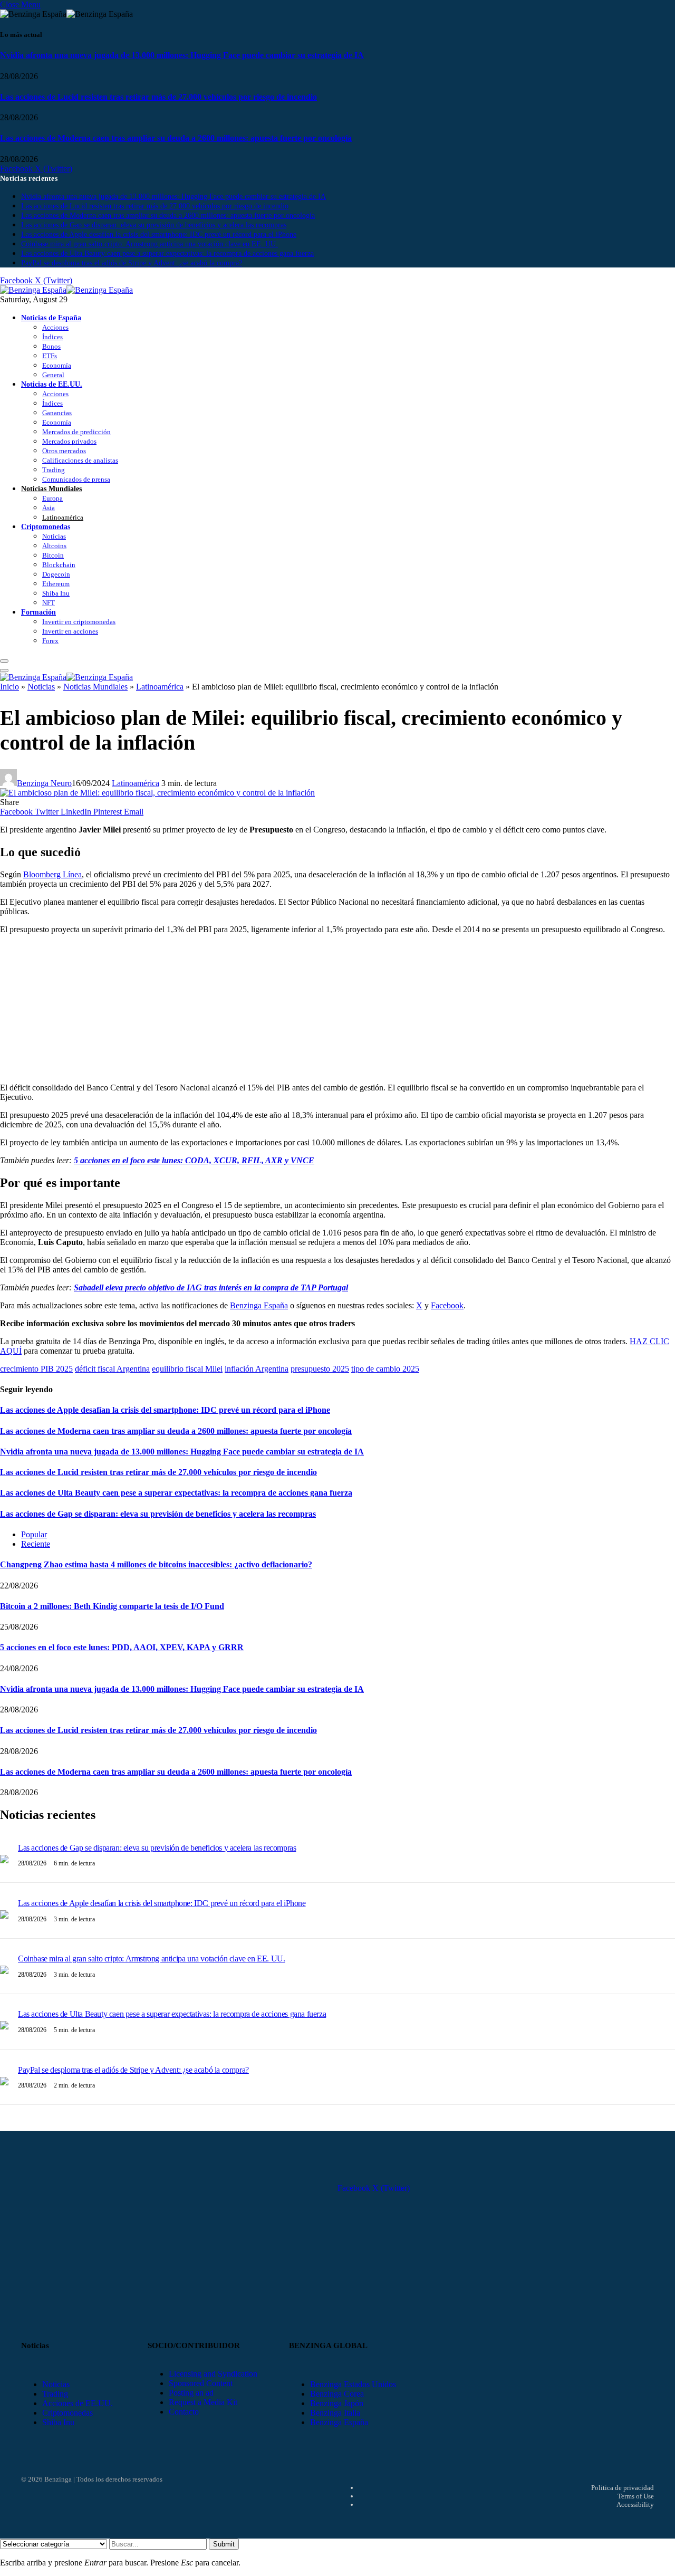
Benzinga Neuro (44, 783)
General (53, 375)
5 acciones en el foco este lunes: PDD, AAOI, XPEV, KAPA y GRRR (122, 1647)
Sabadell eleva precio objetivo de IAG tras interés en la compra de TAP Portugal (211, 1287)
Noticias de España (51, 318)
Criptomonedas (46, 526)
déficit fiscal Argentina (112, 1369)
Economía (57, 365)
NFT (49, 603)
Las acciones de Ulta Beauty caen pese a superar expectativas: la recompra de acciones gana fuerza (167, 253)
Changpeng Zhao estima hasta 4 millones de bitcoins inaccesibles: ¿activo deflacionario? (156, 1564)
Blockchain (59, 565)
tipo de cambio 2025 (385, 1369)
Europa (52, 498)
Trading (54, 470)
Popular (34, 1534)
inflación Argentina (257, 1369)
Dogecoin (56, 574)
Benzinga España (259, 1305)
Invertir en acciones (70, 631)
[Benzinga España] (66, 290)
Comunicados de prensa (76, 479)
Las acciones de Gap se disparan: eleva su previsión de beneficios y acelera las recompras (154, 225)
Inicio (9, 687)
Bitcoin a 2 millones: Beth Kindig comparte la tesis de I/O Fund (112, 1606)
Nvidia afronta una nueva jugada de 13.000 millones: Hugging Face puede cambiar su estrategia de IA (182, 55)
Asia (49, 508)
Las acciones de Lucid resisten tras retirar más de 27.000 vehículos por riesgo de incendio (158, 97)
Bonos (51, 346)
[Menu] (4, 661)
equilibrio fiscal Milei (187, 1369)
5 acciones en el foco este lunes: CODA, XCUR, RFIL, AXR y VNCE (194, 1160)
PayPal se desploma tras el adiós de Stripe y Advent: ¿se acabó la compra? (132, 263)
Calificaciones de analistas (80, 460)
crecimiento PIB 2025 (36, 1369)
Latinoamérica (63, 517)
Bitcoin (53, 555)
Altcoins (54, 546)
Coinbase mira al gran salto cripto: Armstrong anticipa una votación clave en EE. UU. (150, 244)
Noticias (54, 536)
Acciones (55, 327)
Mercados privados (69, 441)
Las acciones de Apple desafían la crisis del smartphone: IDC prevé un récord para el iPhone (159, 234)
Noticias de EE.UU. (52, 384)
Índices (52, 337)
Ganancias (57, 413)
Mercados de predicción (76, 432)
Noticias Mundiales (51, 489)
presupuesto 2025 (320, 1369)
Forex (50, 641)
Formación (38, 612)
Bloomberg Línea (52, 874)
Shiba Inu (56, 593)
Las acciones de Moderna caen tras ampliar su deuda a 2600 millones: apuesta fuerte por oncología (176, 138)
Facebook (447, 1305)
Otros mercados (64, 451)
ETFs (50, 356)
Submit (224, 2544)
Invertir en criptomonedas (79, 622)
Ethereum (56, 584)
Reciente (36, 1544)
